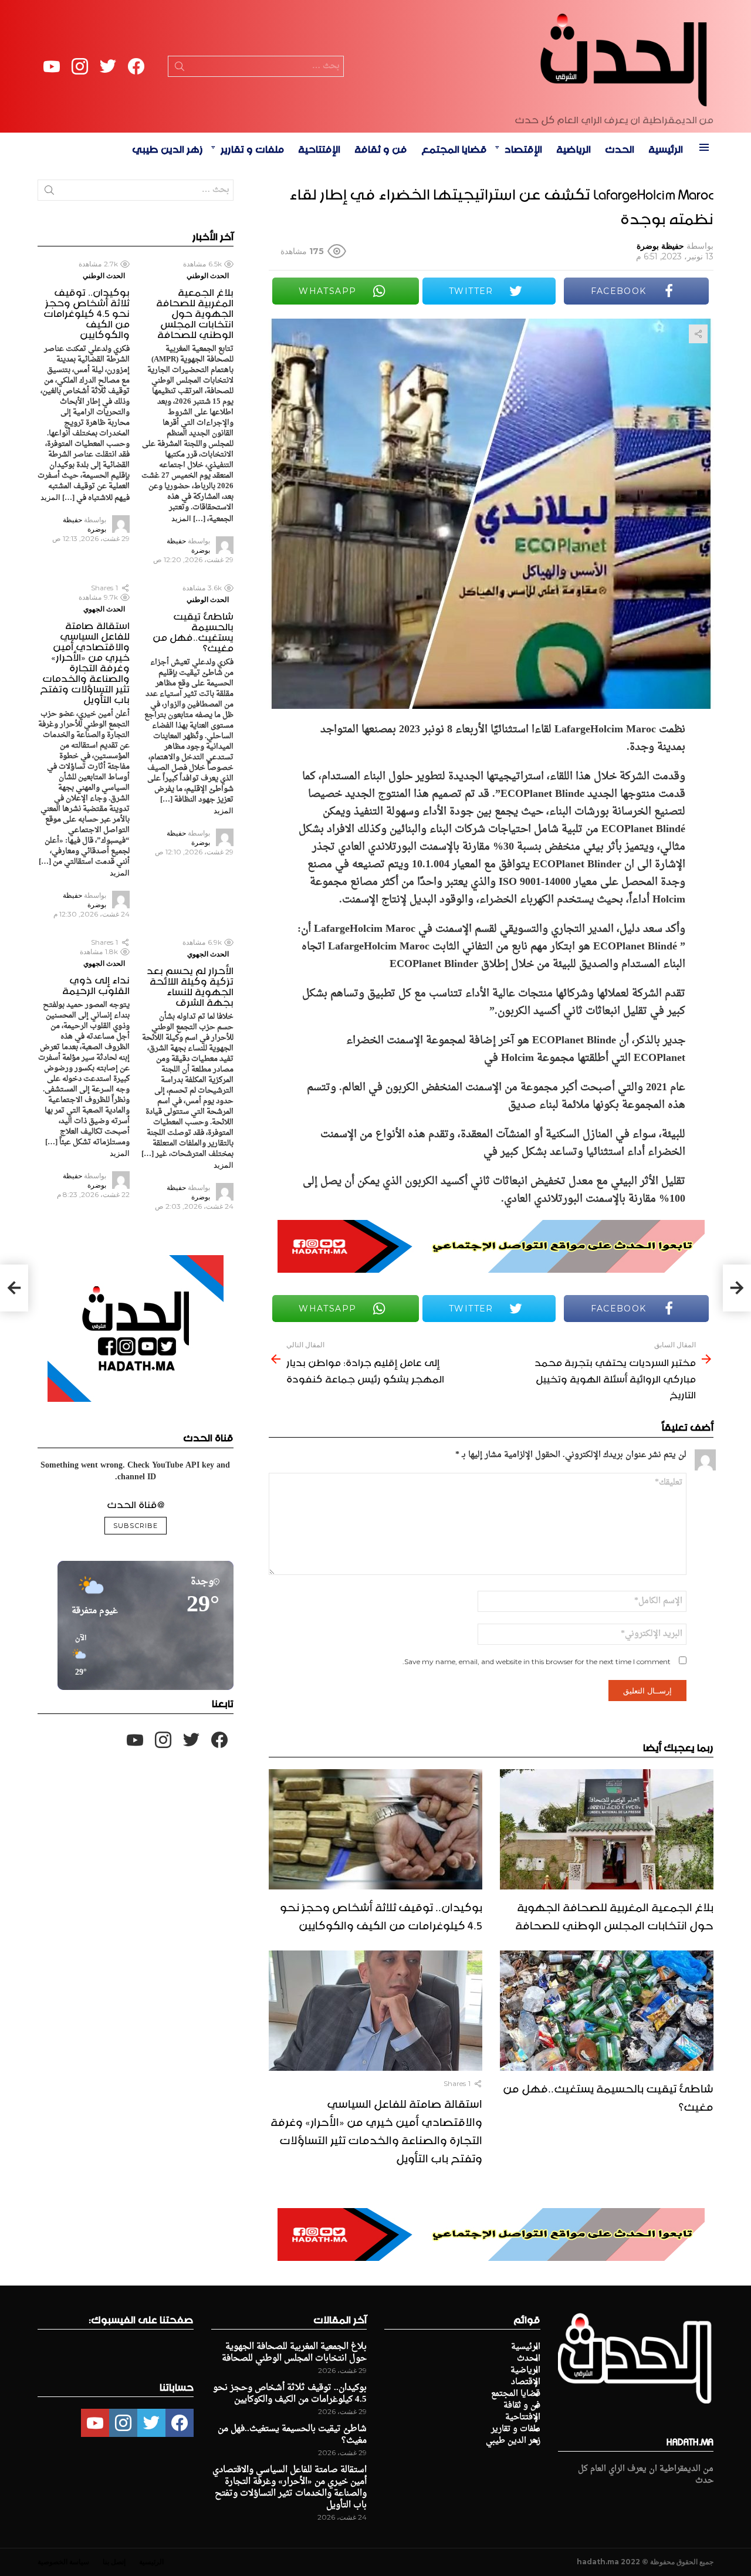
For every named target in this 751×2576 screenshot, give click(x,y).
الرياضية (574, 147)
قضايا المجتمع (454, 147)
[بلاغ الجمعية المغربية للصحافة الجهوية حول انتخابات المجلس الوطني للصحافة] (607, 1829)
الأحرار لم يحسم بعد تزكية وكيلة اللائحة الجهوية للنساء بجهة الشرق (190, 985)
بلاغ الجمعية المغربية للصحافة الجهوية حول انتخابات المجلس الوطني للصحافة (614, 1914)
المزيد (181, 518)
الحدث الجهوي (104, 609)
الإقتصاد (523, 147)
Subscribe (136, 1526)
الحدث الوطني (208, 275)
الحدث (620, 147)
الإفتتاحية (319, 147)
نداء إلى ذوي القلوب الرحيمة (96, 983)
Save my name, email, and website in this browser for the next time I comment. (537, 1661)
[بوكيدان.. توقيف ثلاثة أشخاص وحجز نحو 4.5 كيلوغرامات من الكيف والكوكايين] (375, 1829)
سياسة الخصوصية (63, 2562)
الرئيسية (666, 147)
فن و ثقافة (381, 147)
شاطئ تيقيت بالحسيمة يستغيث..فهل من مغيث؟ (608, 2096)
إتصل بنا (114, 2562)
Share (698, 334)
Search (180, 69)
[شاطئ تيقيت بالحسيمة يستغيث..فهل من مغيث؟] (607, 2011)
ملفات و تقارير (252, 147)
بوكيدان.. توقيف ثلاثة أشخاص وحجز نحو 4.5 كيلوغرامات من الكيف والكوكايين (381, 1914)
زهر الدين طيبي (168, 147)
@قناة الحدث (136, 1503)
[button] (77, 1656)
